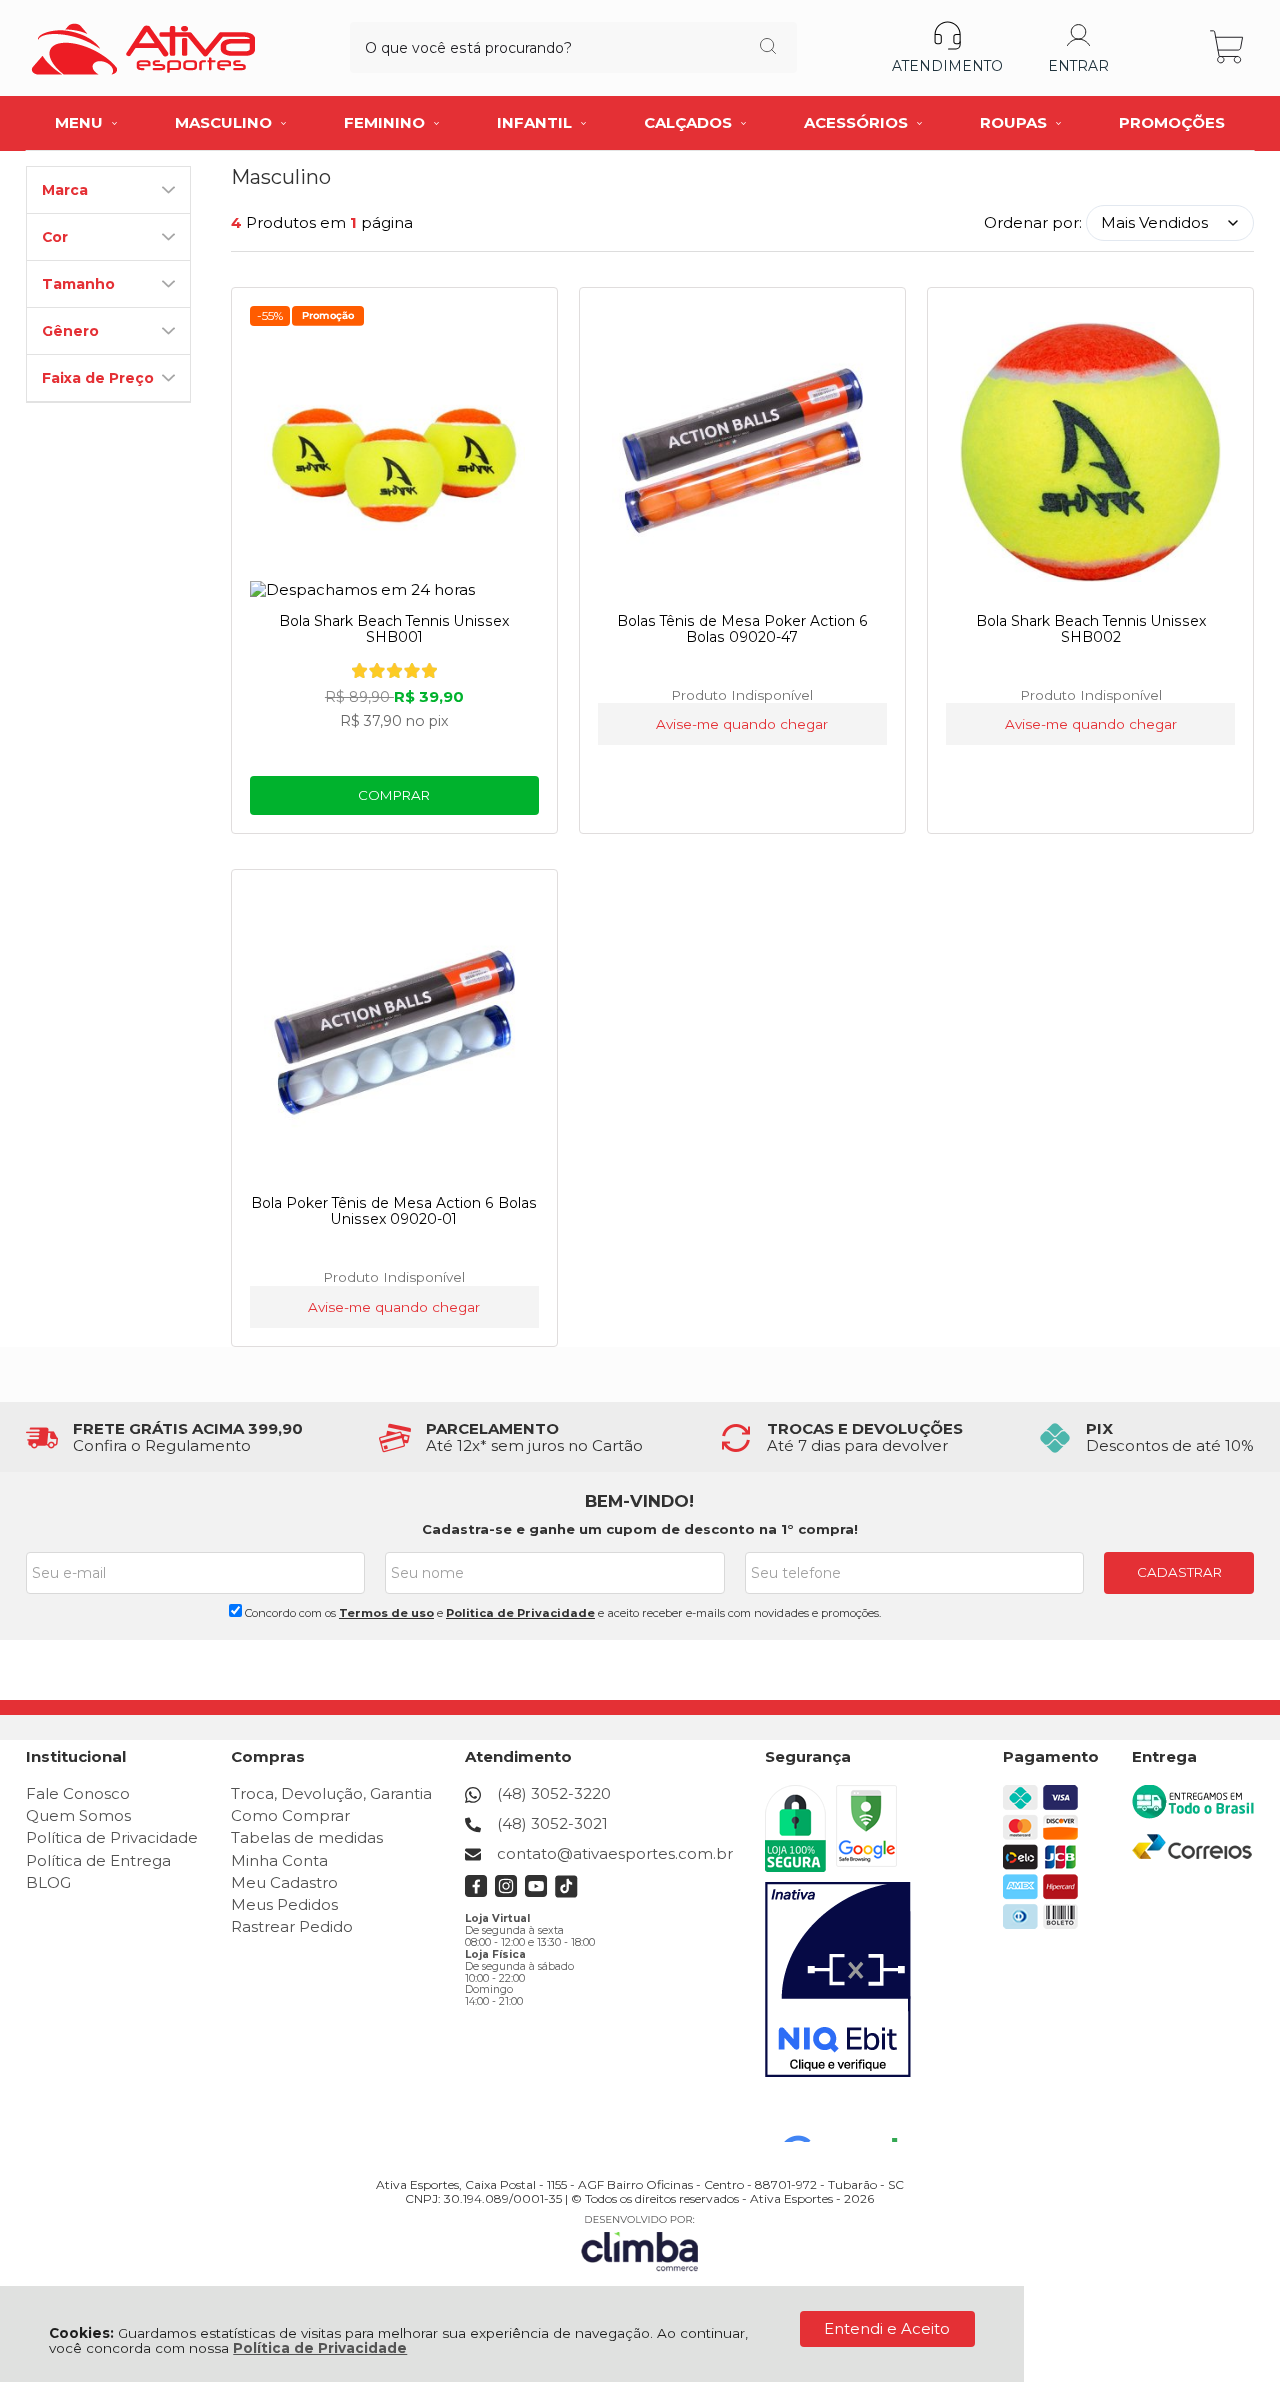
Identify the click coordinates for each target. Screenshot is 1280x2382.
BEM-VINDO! (639, 1501)
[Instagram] (506, 1892)
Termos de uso (386, 1613)
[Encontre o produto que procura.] (768, 48)
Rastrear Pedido (292, 1926)
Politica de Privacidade (520, 1613)
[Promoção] (328, 316)
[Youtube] (536, 1892)
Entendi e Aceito (887, 2328)
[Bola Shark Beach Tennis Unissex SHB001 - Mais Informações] (395, 452)
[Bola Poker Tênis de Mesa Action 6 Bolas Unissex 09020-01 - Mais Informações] (395, 1034)
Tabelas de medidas (307, 1837)
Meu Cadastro (284, 1882)
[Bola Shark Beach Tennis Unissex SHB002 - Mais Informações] (1091, 452)
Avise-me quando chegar (742, 724)
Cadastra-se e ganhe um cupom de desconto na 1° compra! (640, 1529)
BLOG (48, 1882)
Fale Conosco (78, 1793)
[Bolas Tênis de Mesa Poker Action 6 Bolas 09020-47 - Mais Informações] (743, 452)
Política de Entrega (98, 1860)
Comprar (394, 795)
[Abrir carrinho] (1228, 47)
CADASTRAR (1179, 1572)
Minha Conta (279, 1860)
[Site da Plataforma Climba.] (640, 2242)
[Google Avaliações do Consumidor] (847, 2115)
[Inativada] (838, 1980)
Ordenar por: (1033, 222)
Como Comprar (290, 1815)
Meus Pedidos (284, 1904)
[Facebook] (476, 1892)
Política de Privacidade (320, 2348)
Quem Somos (78, 1815)
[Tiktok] (566, 1892)
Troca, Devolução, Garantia (331, 1793)
